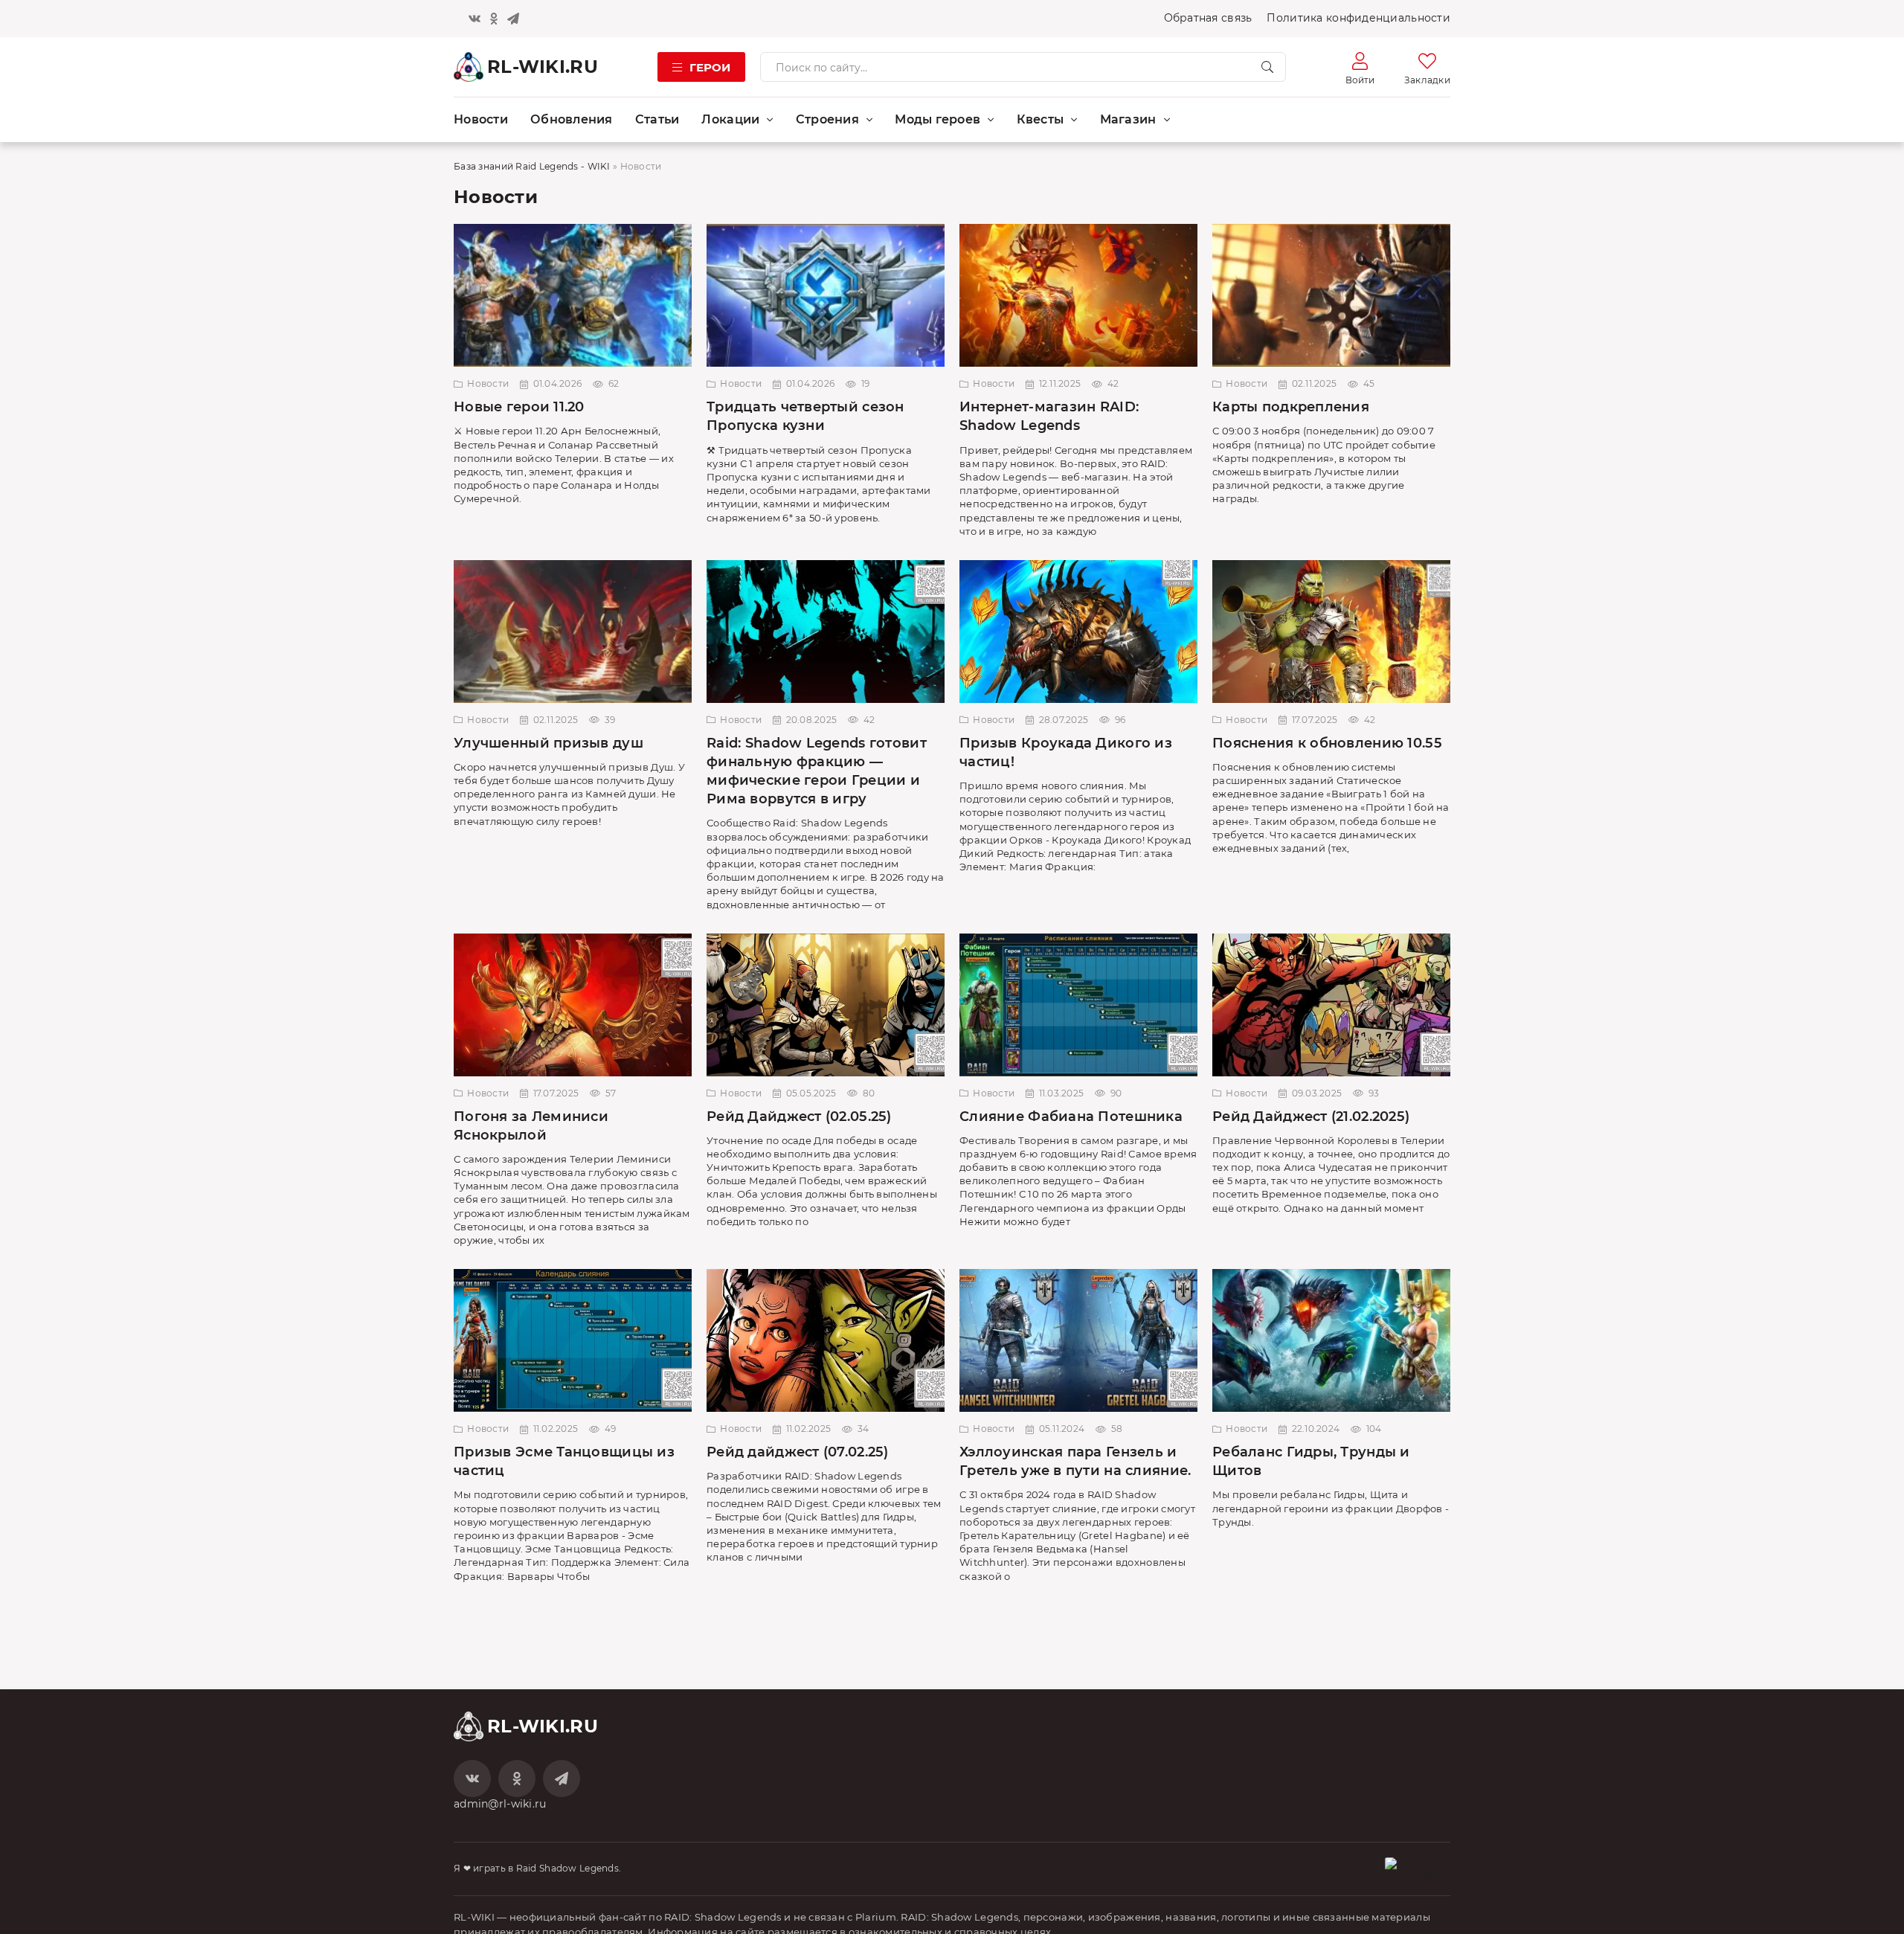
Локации (730, 119)
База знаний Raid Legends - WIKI (532, 166)
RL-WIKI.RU (543, 67)
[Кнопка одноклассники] (494, 19)
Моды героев (937, 119)
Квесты (1041, 119)
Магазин (1128, 119)
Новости (481, 119)
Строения (827, 119)
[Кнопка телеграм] (513, 19)
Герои (710, 67)
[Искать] (1267, 67)
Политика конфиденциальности (1358, 18)
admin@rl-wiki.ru (500, 1804)
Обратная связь (1208, 18)
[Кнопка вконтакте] (475, 19)
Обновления (572, 119)
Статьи (657, 119)
